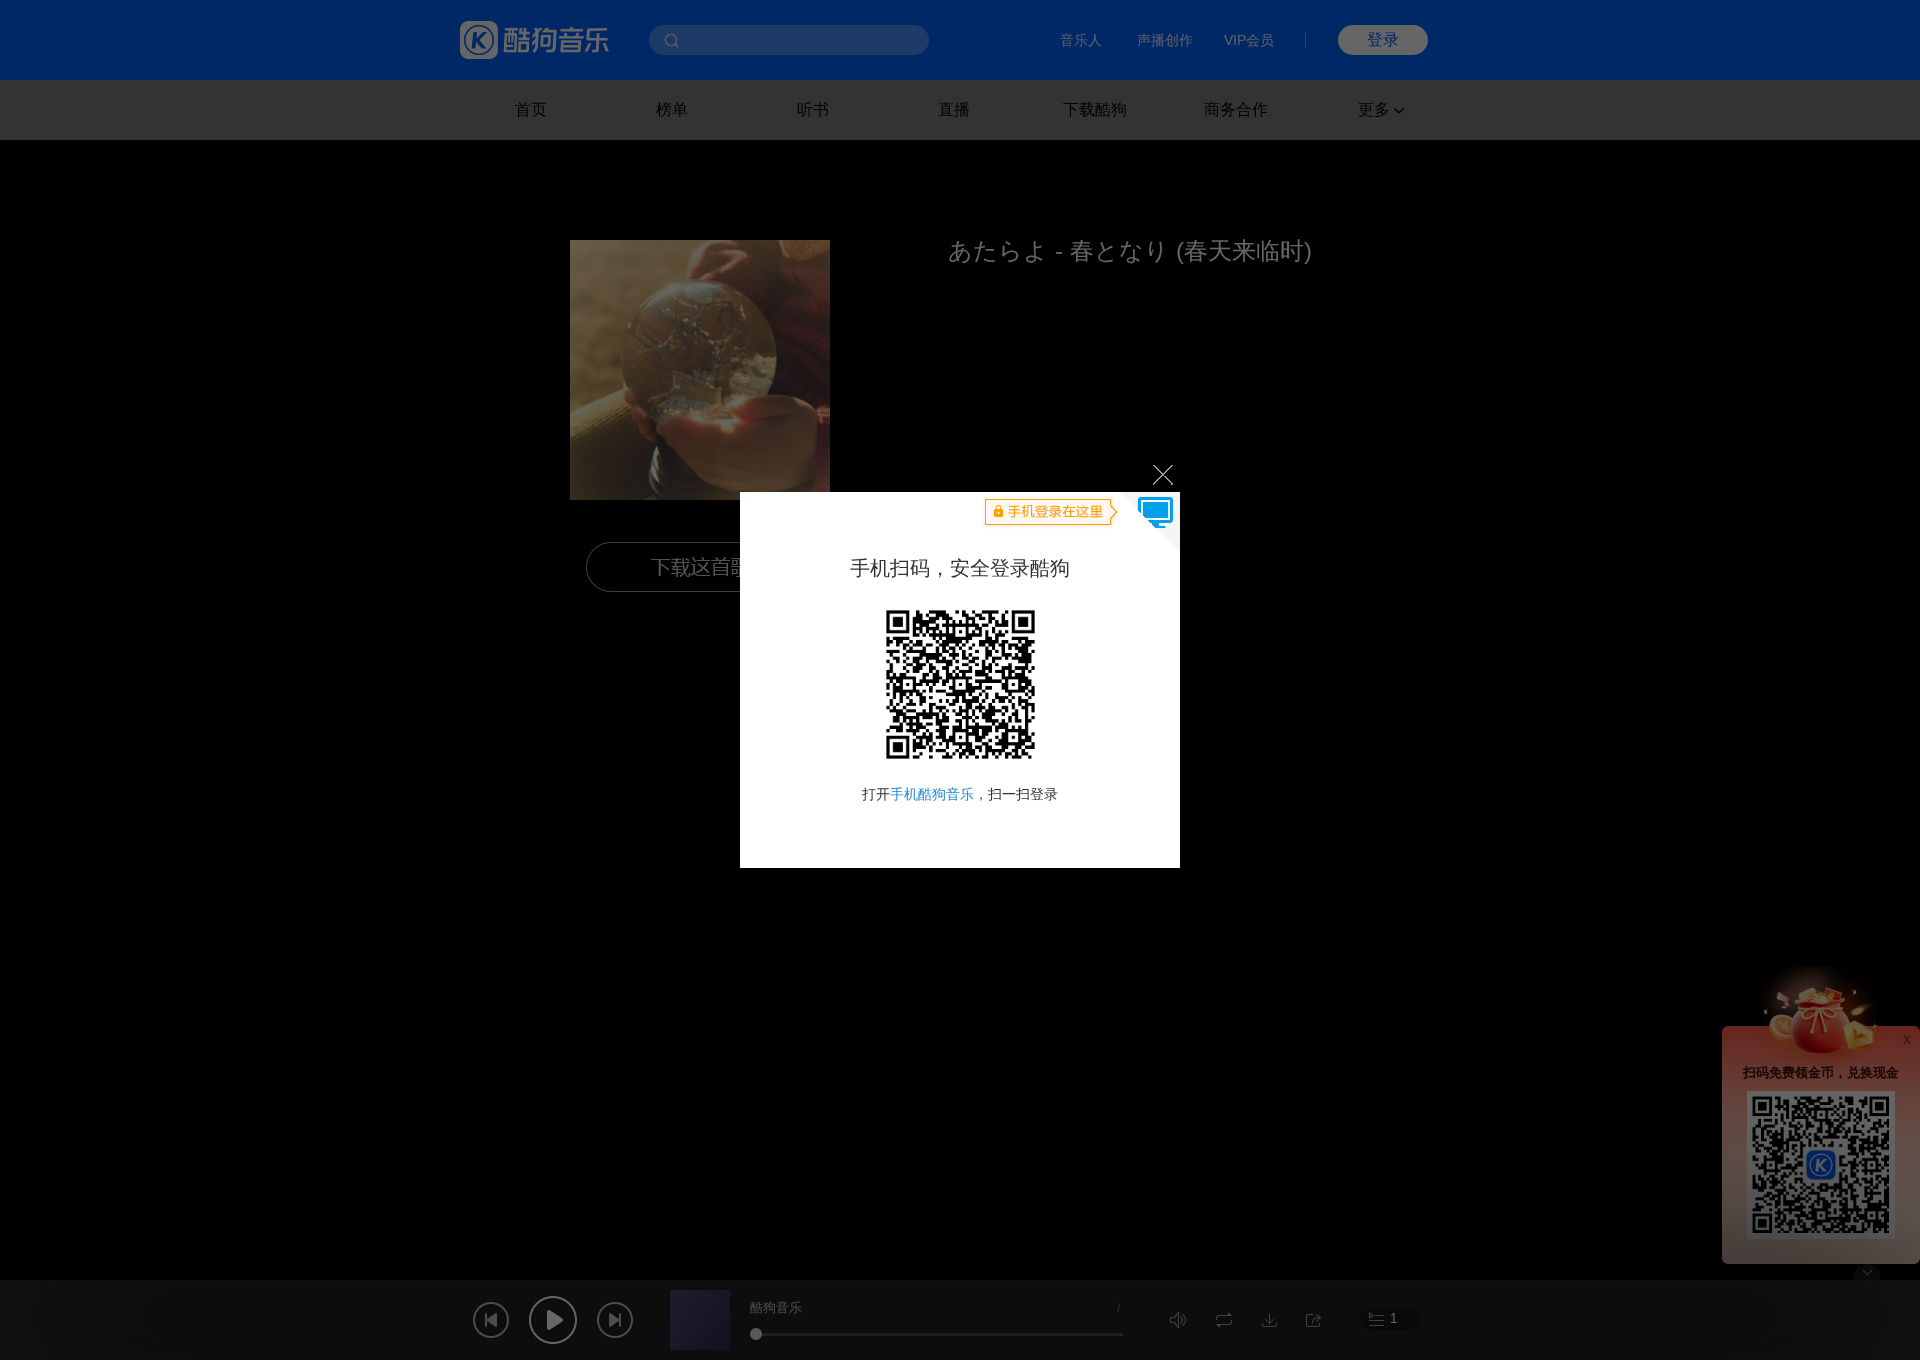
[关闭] (1161, 473)
